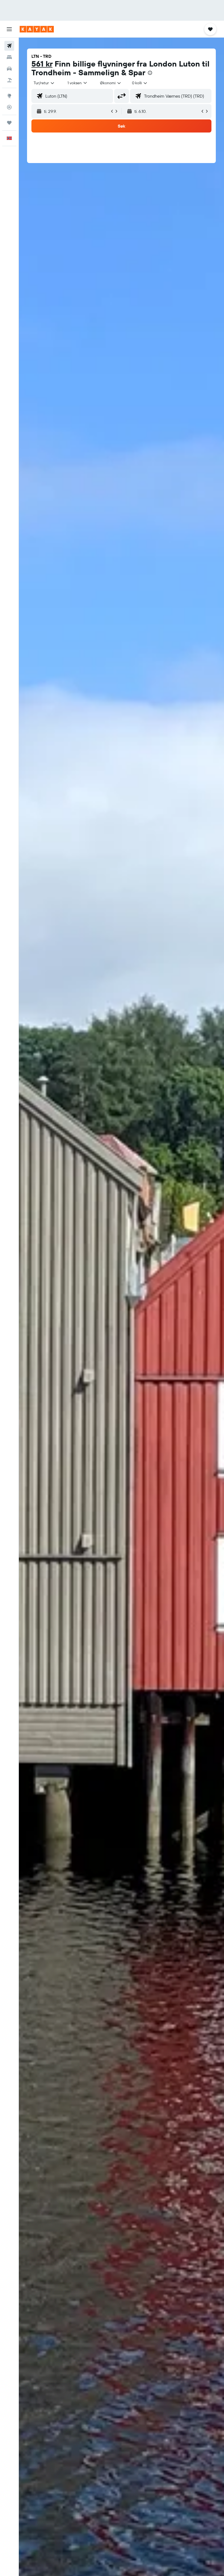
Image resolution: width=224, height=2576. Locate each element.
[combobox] (111, 83)
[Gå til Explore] (9, 96)
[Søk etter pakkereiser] (9, 80)
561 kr (42, 64)
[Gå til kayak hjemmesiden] (37, 29)
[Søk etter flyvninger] (9, 46)
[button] (9, 29)
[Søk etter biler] (9, 69)
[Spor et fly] (9, 107)
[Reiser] (9, 123)
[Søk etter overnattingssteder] (9, 57)
